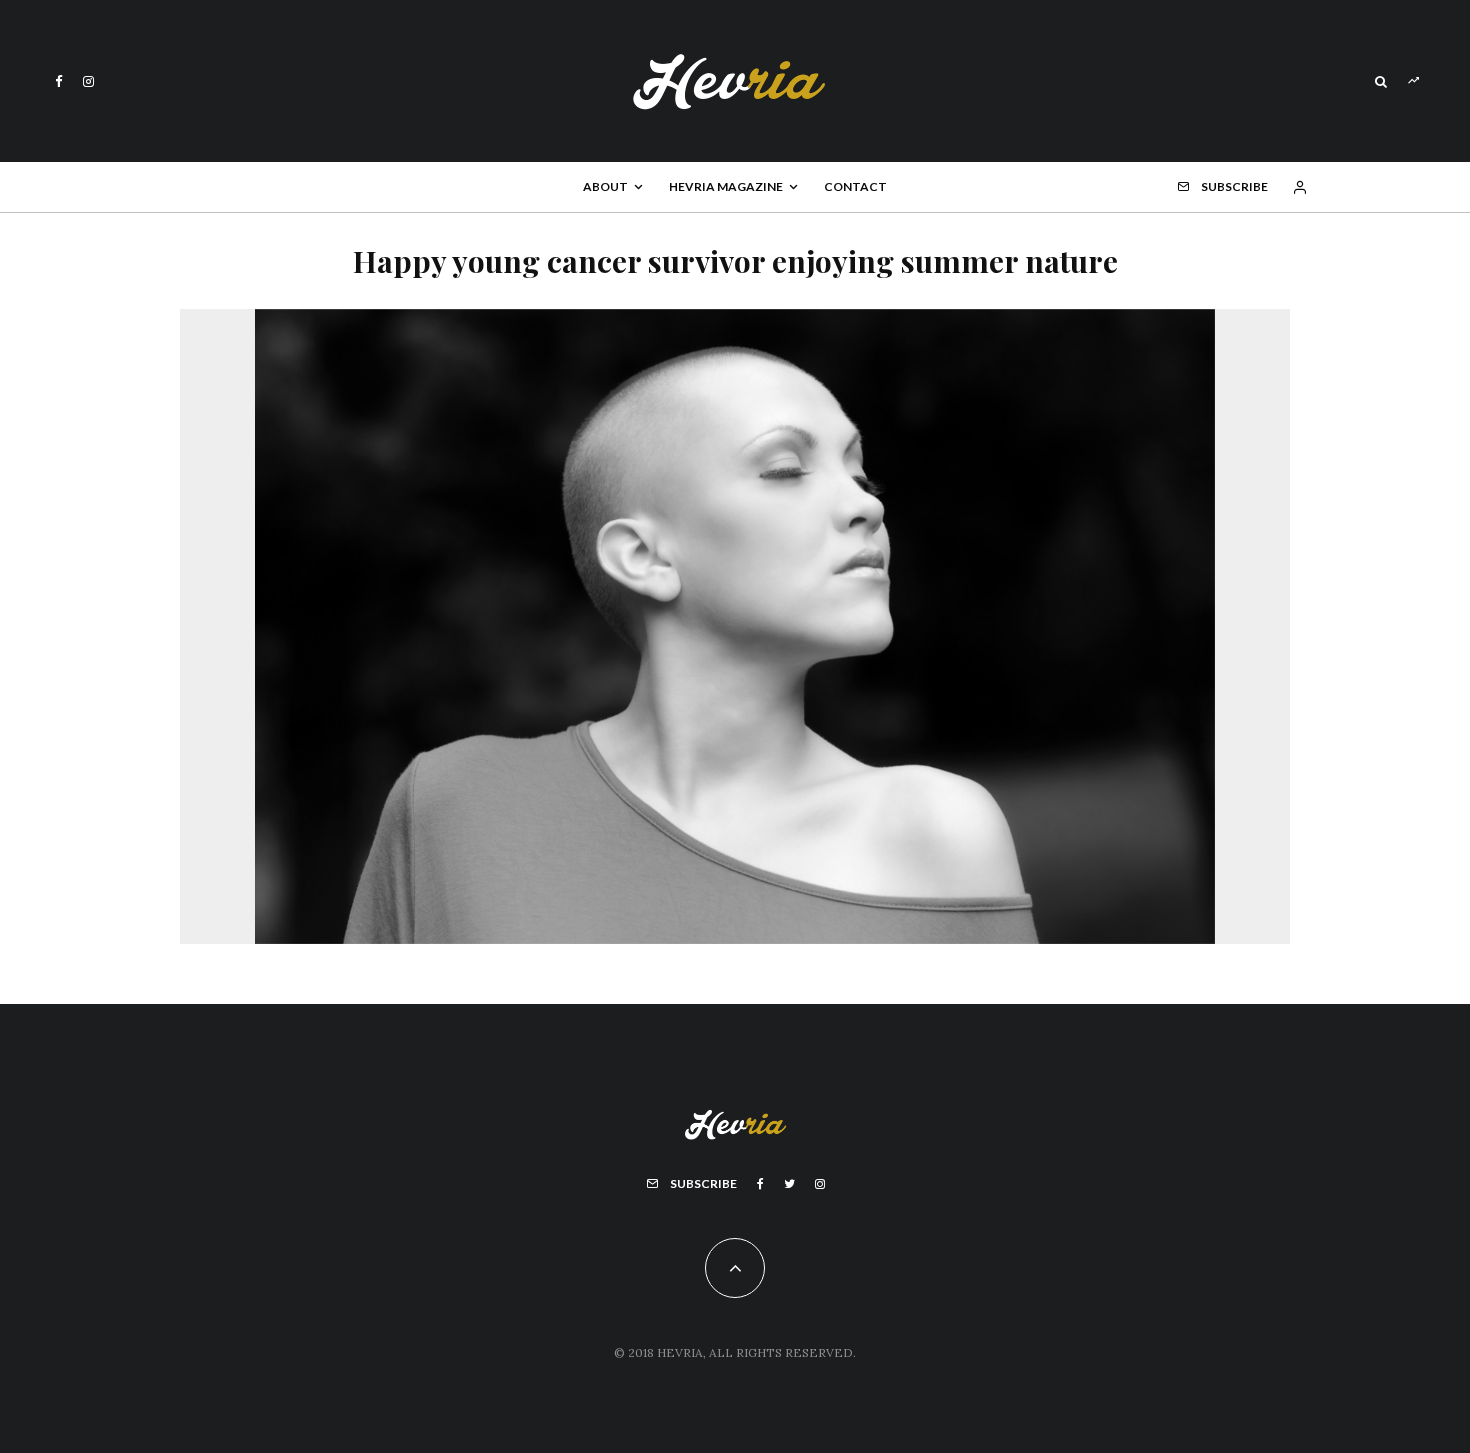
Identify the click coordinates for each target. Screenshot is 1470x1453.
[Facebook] (59, 81)
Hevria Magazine (726, 186)
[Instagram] (88, 81)
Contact (855, 186)
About (605, 186)
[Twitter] (789, 1184)
